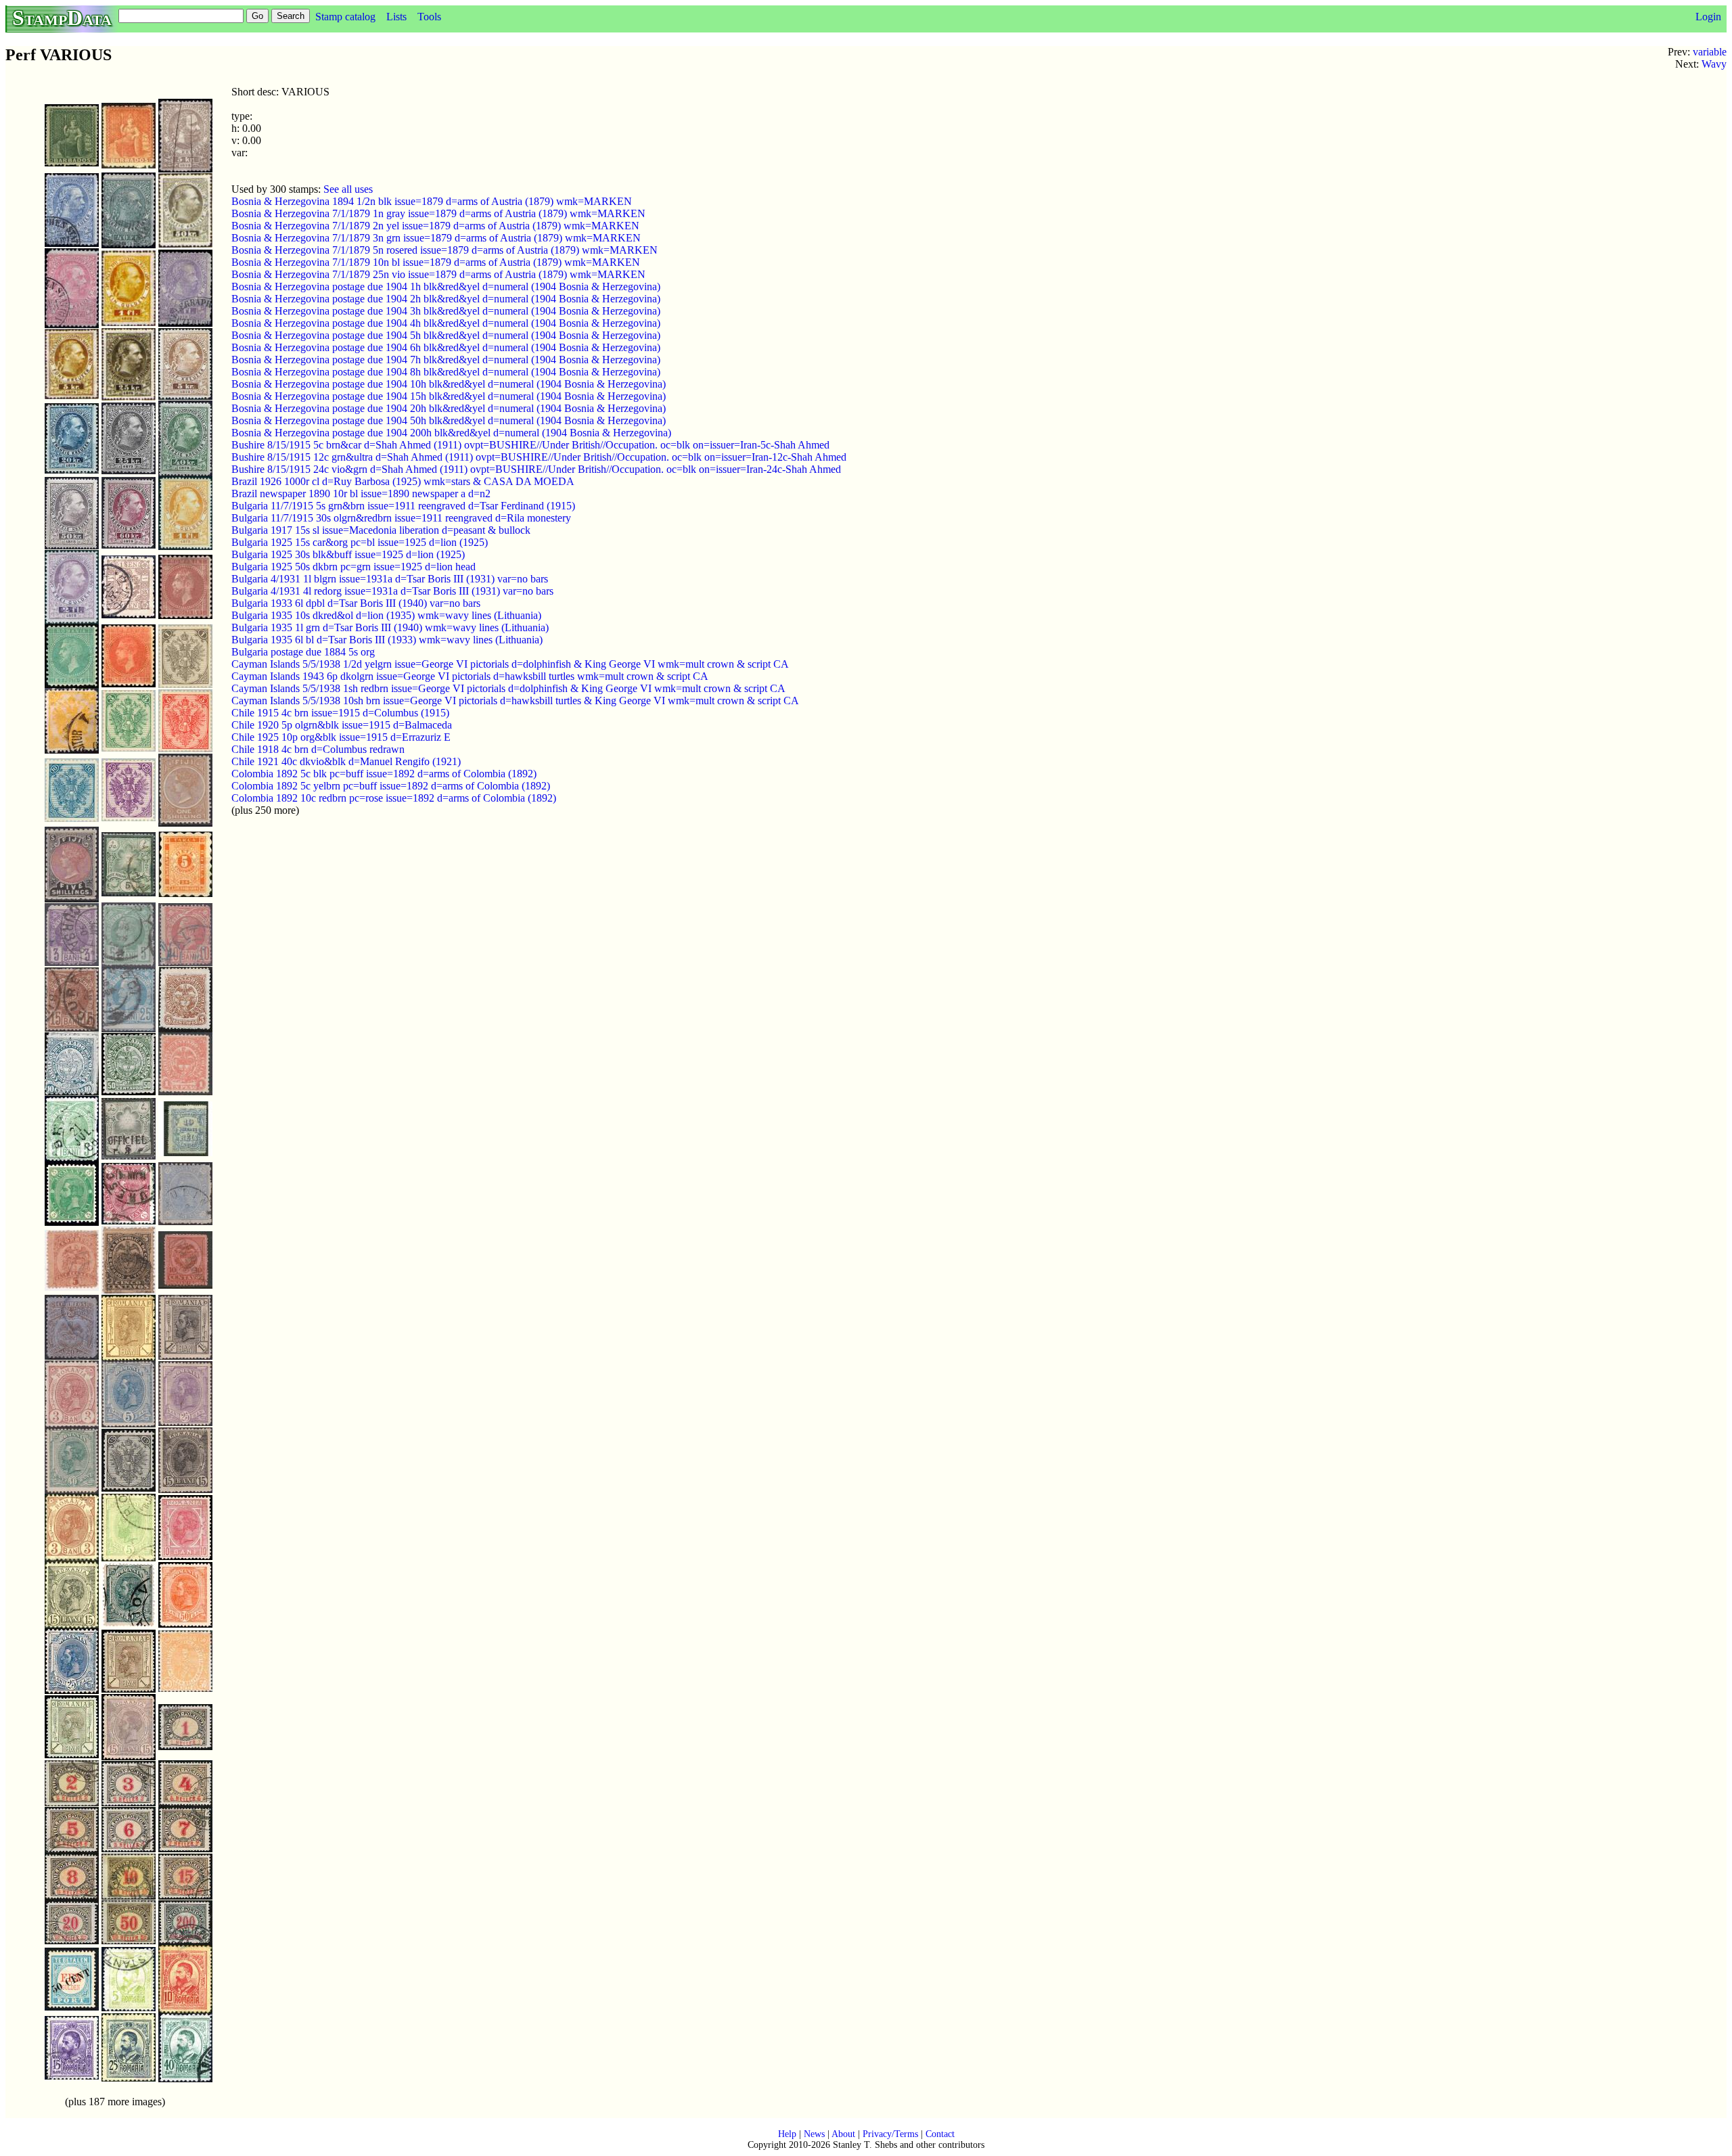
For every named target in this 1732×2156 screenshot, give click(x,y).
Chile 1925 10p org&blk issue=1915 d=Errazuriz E (341, 737)
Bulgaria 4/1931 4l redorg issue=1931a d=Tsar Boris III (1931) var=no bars (392, 591)
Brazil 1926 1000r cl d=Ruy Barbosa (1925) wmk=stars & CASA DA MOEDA (403, 481)
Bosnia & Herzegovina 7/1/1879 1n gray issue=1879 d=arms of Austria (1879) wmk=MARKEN (438, 213)
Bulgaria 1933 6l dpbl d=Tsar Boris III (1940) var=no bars (356, 603)
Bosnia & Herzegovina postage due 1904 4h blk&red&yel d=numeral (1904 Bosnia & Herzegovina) (446, 323)
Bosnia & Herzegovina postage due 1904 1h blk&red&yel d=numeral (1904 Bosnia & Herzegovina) (446, 286)
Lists (396, 17)
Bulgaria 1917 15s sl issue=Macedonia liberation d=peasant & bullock (381, 530)
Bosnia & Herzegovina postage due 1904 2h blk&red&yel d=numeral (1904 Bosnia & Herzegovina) (446, 299)
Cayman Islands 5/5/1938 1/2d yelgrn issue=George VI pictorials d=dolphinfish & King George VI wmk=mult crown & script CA (510, 664)
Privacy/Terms (890, 2134)
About (843, 2134)
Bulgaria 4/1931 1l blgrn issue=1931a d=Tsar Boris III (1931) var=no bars (390, 579)
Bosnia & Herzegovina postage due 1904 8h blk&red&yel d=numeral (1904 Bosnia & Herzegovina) (446, 372)
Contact (940, 2134)
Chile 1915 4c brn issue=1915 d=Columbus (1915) (340, 713)
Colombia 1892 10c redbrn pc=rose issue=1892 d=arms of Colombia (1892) (394, 798)
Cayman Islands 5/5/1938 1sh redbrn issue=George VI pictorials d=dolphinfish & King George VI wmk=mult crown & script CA (508, 688)
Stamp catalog (345, 17)
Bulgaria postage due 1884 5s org (303, 652)
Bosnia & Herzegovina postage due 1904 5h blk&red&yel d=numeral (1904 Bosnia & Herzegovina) (446, 335)
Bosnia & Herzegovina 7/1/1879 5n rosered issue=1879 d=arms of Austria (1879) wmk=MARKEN (445, 250)
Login (1708, 17)
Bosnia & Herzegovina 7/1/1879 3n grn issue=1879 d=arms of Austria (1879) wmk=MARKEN (436, 238)
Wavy (1714, 64)
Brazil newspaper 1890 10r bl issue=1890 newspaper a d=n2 (361, 494)
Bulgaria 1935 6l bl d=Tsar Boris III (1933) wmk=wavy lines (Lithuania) (387, 640)
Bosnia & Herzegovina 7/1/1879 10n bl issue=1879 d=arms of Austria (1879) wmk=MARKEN (436, 262)
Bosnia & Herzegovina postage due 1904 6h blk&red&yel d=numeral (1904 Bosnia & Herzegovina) (446, 347)
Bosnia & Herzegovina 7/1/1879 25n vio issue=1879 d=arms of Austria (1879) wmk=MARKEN (438, 274)
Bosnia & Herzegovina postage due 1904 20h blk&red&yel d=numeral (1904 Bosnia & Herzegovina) (449, 408)
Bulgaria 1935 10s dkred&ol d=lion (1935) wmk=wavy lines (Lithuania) (386, 615)
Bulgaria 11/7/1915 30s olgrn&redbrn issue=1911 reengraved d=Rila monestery (401, 518)
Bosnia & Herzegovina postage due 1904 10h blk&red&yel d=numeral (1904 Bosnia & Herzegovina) (449, 384)
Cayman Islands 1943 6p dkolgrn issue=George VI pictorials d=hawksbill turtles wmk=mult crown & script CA (470, 676)
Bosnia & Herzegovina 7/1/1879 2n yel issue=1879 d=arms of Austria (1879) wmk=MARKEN (435, 226)
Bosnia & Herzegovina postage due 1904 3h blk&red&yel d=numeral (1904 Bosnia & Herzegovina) (446, 311)
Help (787, 2134)
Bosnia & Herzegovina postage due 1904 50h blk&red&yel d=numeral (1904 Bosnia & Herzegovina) (449, 420)
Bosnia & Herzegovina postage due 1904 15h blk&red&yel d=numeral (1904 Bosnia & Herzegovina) (449, 396)
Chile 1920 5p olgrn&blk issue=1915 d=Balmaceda (342, 725)
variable (1710, 52)
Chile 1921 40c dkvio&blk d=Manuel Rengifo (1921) (346, 761)
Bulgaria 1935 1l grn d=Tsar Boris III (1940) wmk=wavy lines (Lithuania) (390, 627)
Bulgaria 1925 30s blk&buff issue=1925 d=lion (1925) (348, 554)
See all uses (348, 189)
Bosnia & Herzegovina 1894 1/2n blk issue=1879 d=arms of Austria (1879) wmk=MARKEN (432, 201)
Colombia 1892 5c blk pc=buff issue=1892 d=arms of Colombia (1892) (384, 774)
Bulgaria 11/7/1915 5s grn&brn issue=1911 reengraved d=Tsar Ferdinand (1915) (403, 506)
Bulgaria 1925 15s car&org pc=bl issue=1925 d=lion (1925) (360, 542)
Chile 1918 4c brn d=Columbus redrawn (318, 749)
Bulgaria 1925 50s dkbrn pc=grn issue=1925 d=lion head (354, 567)
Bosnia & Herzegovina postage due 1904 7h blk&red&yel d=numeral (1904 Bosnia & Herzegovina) (446, 360)
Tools (429, 17)
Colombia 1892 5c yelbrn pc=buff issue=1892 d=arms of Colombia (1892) (391, 786)
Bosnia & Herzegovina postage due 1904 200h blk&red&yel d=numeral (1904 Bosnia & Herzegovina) (451, 433)
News (814, 2134)
